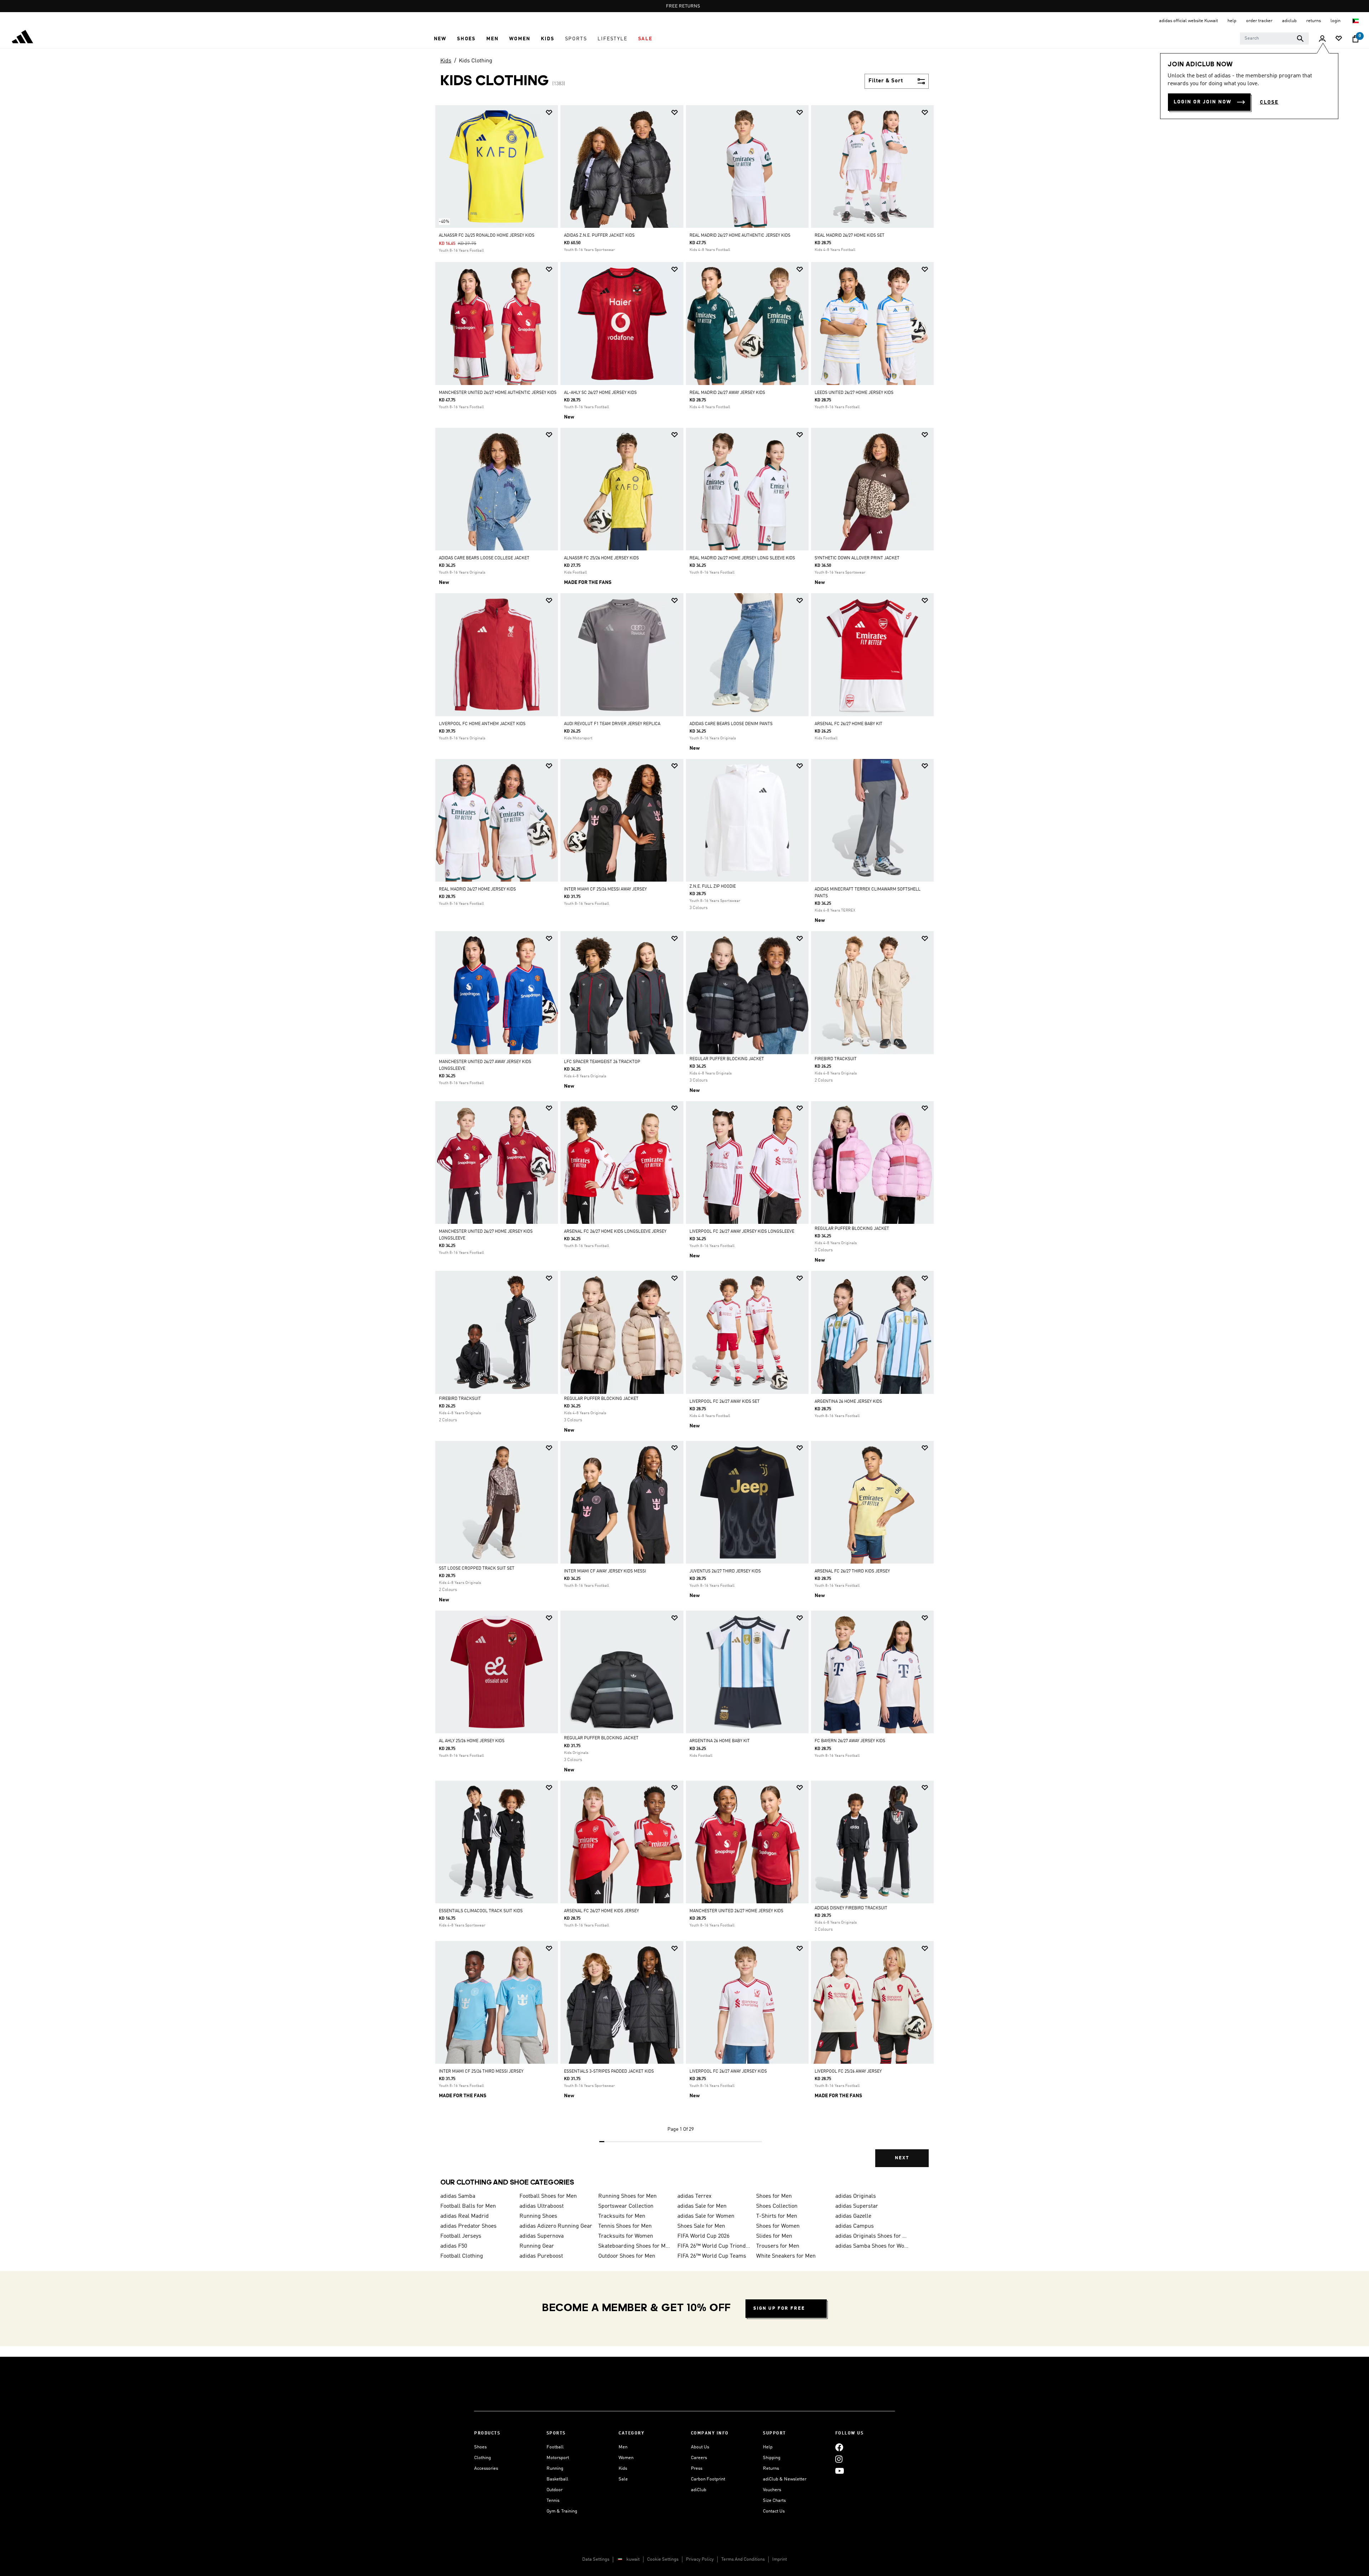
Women (626, 2458)
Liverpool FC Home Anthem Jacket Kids (482, 724)
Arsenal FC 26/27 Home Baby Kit (848, 724)
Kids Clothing (476, 61)
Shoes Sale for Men (701, 2226)
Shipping (772, 2458)
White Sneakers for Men (786, 2256)
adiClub (699, 2490)
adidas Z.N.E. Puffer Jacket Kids (599, 236)
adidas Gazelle (853, 2216)
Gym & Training (562, 2511)
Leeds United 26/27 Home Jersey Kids (854, 393)
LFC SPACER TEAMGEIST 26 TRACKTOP (602, 1062)
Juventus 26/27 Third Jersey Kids (725, 1571)
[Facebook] (839, 2447)
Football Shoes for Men (548, 2196)
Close (1269, 102)
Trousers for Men (778, 2246)
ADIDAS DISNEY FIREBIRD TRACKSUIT (851, 1908)
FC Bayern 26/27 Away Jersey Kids (850, 1741)
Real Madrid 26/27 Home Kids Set (850, 236)
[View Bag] (1355, 39)
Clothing (483, 2458)
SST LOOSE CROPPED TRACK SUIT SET (477, 1569)
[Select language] (1356, 21)
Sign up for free (779, 2308)
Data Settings (596, 2559)
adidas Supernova (542, 2236)
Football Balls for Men (468, 2206)
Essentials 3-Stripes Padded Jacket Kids (609, 2072)
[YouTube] (840, 2471)
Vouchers (772, 2490)
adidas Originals (856, 2196)
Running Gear (537, 2246)
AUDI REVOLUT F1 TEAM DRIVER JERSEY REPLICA (612, 724)
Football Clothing (462, 2256)
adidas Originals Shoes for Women (872, 2236)
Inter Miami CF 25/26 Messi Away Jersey (605, 889)
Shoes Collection (777, 2206)
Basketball (557, 2479)
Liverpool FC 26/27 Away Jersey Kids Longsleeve (742, 1232)
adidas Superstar (857, 2206)
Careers (699, 2458)
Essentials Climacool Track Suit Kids (481, 1911)
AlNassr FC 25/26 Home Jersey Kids (601, 558)
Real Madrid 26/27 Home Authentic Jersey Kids (740, 236)
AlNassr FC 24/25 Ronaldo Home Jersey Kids (487, 236)
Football (555, 2447)
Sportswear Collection (626, 2206)
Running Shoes (538, 2216)
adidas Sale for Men (702, 2206)
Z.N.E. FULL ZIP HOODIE (713, 887)
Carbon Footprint (708, 2479)
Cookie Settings (663, 2559)
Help (768, 2447)
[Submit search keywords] (1300, 39)
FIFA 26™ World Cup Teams (712, 2256)
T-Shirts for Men (777, 2216)
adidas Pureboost (541, 2256)
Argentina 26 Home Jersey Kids (848, 1402)
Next (902, 2158)
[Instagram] (839, 2459)
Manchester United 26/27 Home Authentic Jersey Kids (498, 393)
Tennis (553, 2501)
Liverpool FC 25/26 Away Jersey (848, 2072)
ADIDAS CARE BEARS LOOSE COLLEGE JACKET (484, 558)
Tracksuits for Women (626, 2236)
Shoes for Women (778, 2226)
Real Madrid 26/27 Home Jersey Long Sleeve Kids (742, 558)
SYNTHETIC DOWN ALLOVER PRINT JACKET (857, 558)
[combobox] (1274, 39)
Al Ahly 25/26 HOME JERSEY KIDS (472, 1741)
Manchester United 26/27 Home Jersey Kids (736, 1911)
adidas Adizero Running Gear (556, 2226)
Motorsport (558, 2458)
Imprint (780, 2559)
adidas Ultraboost (542, 2206)
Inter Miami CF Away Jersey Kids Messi (605, 1571)
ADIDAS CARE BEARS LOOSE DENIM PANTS (731, 724)
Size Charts (774, 2501)
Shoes (480, 2447)
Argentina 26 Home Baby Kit (720, 1741)
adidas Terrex (694, 2196)
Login (1336, 21)
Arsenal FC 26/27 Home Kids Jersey (601, 1911)
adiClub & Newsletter (785, 2479)
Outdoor (555, 2490)
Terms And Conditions (743, 2559)
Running (555, 2469)
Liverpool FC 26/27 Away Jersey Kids (728, 2072)
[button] (440, 39)
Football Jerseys (461, 2236)
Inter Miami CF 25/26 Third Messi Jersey (481, 2072)
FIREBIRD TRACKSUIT (836, 1059)
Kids (446, 61)
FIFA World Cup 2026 (703, 2236)
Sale (623, 2479)
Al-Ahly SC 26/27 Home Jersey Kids (600, 393)
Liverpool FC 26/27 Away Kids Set (725, 1402)
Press (697, 2469)
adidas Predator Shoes (468, 2226)
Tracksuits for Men (622, 2216)
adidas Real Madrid (465, 2216)
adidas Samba (458, 2196)
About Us (700, 2447)
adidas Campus (855, 2226)
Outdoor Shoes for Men (627, 2256)
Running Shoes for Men (627, 2196)
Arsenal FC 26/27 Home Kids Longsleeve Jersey (615, 1232)
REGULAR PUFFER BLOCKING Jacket (727, 1059)
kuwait (633, 2559)
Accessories (486, 2469)
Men (623, 2447)
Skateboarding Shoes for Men (635, 2246)
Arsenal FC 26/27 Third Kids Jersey (852, 1571)
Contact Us (774, 2511)
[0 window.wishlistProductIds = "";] (1339, 39)
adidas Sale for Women (706, 2216)
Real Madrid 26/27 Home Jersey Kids (477, 889)
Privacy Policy (700, 2559)
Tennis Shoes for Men (625, 2226)
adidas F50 (454, 2246)
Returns (771, 2469)
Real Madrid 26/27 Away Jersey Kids (727, 393)
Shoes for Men (774, 2196)
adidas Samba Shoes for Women (872, 2246)
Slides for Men (774, 2236)
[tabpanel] (684, 1142)
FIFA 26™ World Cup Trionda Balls (714, 2246)
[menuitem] (440, 39)
